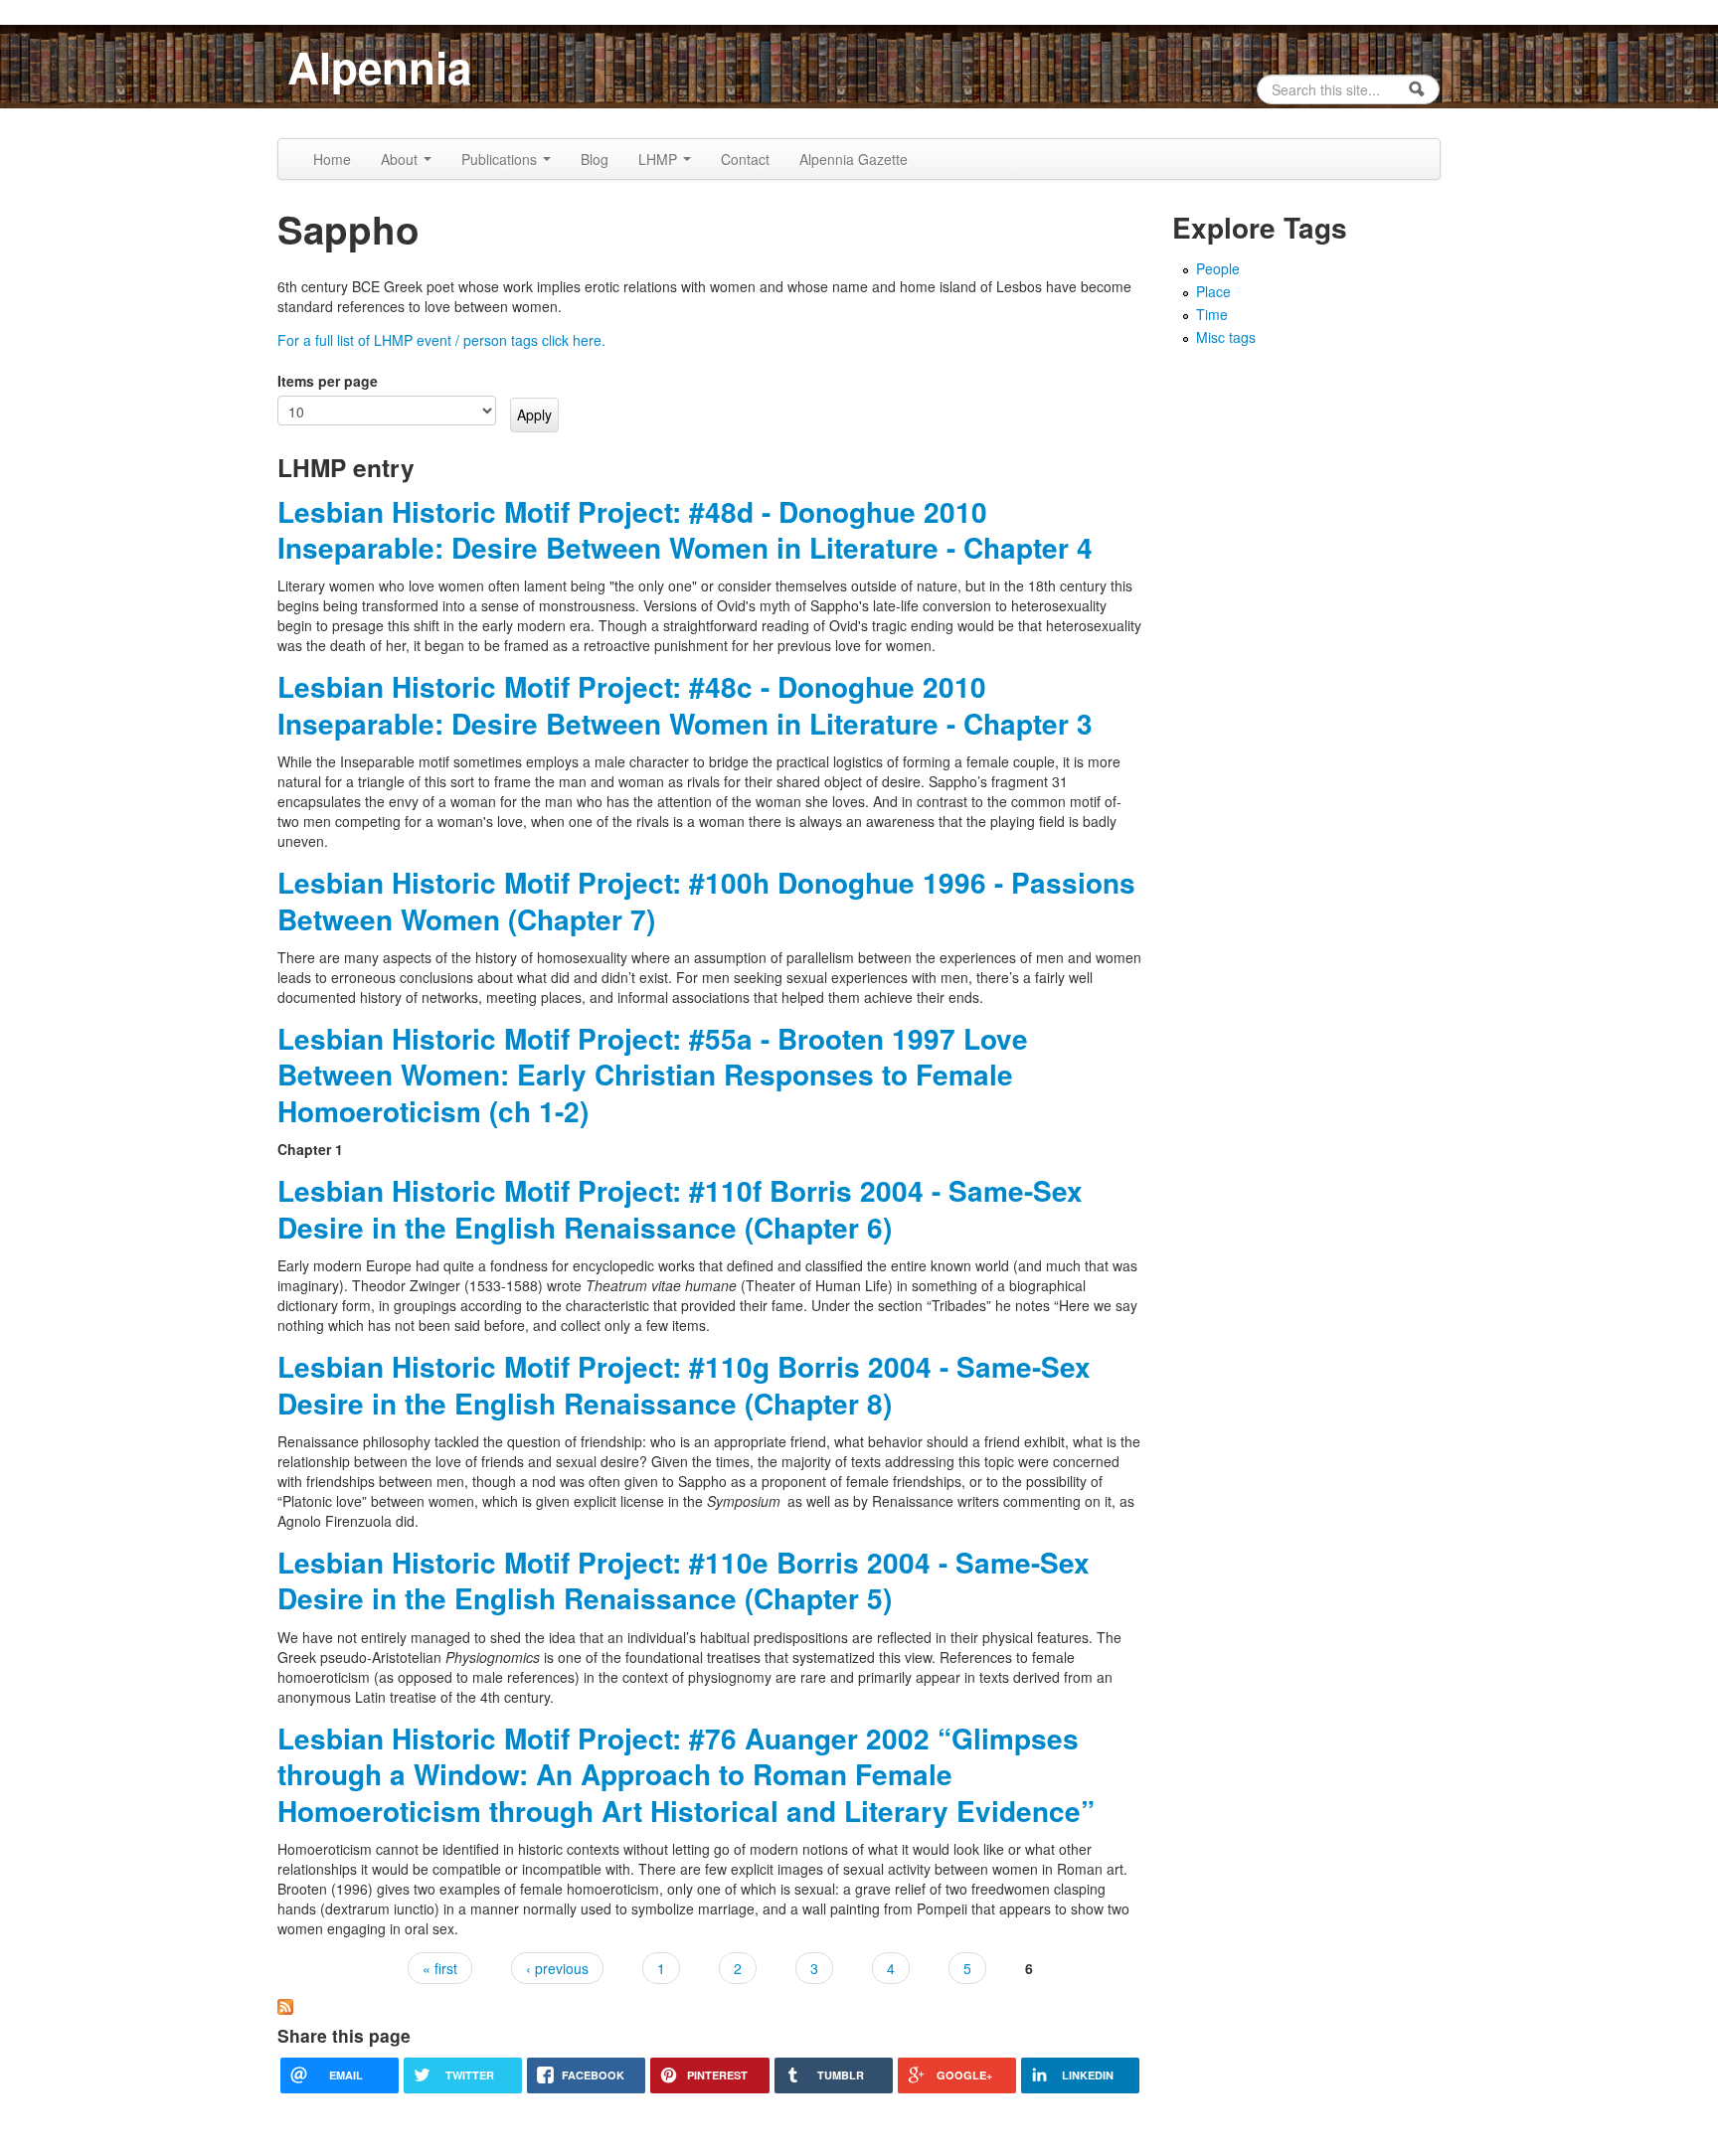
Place (1213, 291)
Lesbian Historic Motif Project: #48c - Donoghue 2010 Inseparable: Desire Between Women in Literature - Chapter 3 (685, 704)
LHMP (660, 159)
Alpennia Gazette (854, 159)
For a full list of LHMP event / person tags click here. (441, 340)
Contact (745, 159)
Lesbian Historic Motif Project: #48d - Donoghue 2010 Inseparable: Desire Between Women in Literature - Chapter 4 (685, 529)
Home (332, 159)
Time (1212, 314)
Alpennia (379, 67)
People (1218, 268)
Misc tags (1226, 337)
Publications (501, 159)
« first (440, 1968)
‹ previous (557, 1968)
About (401, 159)
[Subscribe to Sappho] (285, 2004)
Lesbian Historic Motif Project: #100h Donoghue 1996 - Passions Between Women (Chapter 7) (706, 900)
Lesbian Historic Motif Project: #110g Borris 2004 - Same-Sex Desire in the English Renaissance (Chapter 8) (684, 1384)
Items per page (328, 381)
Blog (595, 159)
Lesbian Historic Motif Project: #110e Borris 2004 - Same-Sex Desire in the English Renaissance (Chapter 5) (684, 1580)
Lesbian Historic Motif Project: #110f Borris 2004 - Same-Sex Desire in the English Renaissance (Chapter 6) (680, 1208)
